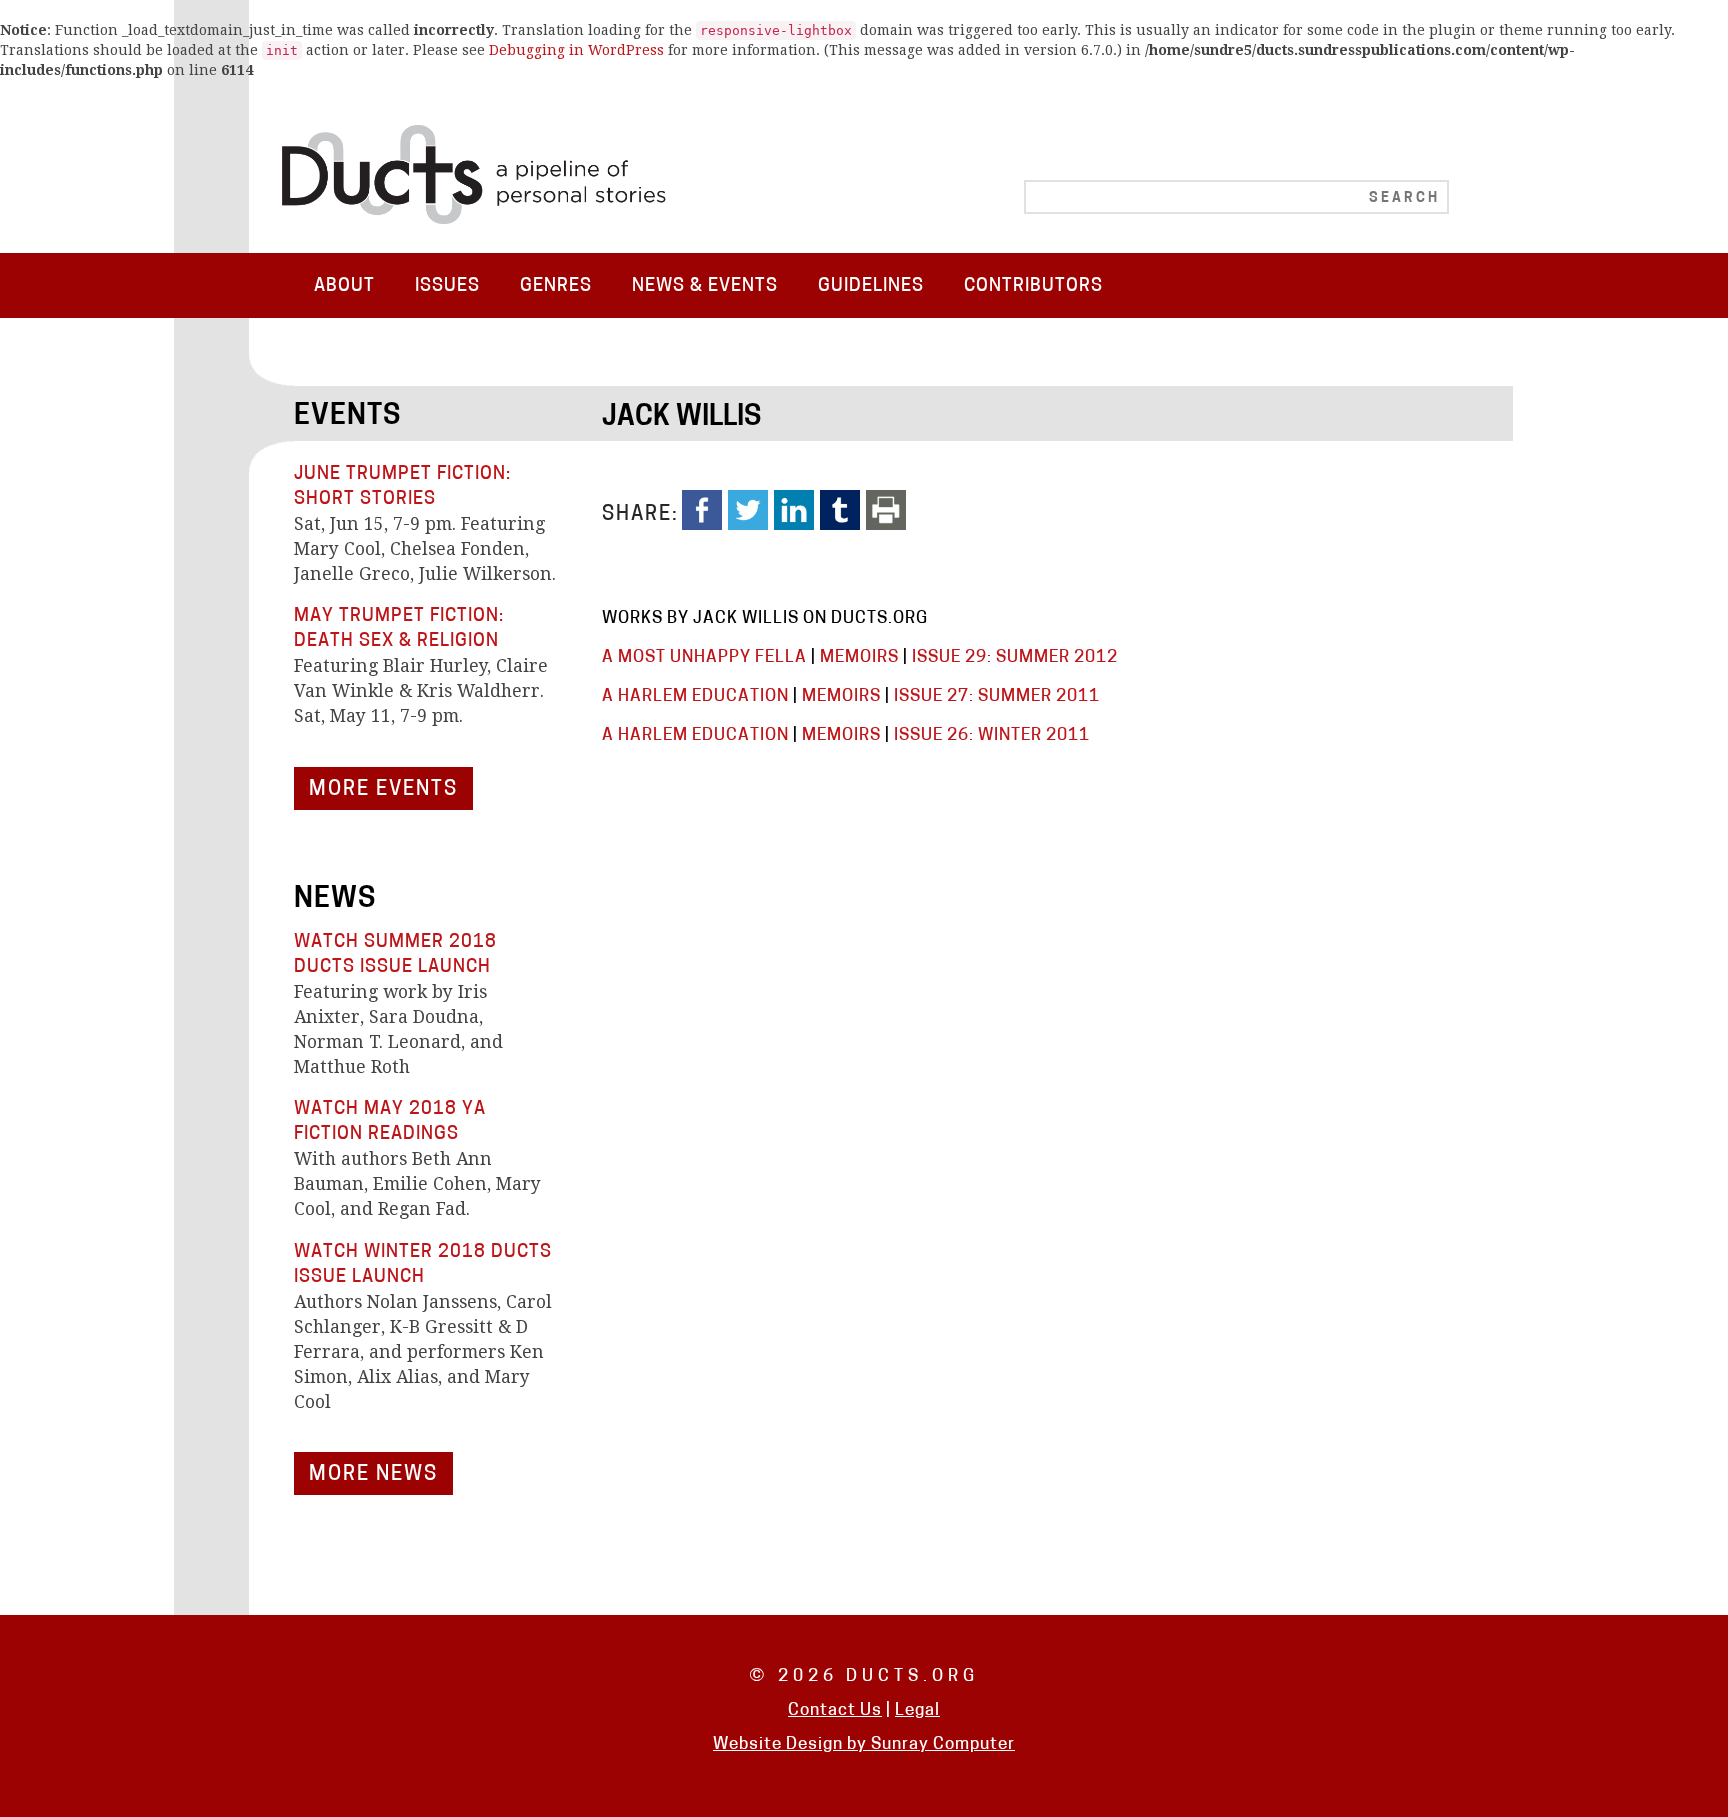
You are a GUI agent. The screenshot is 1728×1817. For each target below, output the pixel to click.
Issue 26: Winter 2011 (992, 735)
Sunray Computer (943, 1744)
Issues (447, 286)
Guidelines (871, 286)
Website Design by (792, 1744)
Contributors (1033, 286)
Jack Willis (681, 418)
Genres (556, 286)
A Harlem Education (695, 696)
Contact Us (835, 1710)
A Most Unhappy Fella (704, 657)
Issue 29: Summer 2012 (1015, 657)
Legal (917, 1710)
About (344, 286)
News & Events (705, 286)
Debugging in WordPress (576, 50)
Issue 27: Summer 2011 (997, 696)
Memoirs (859, 657)
